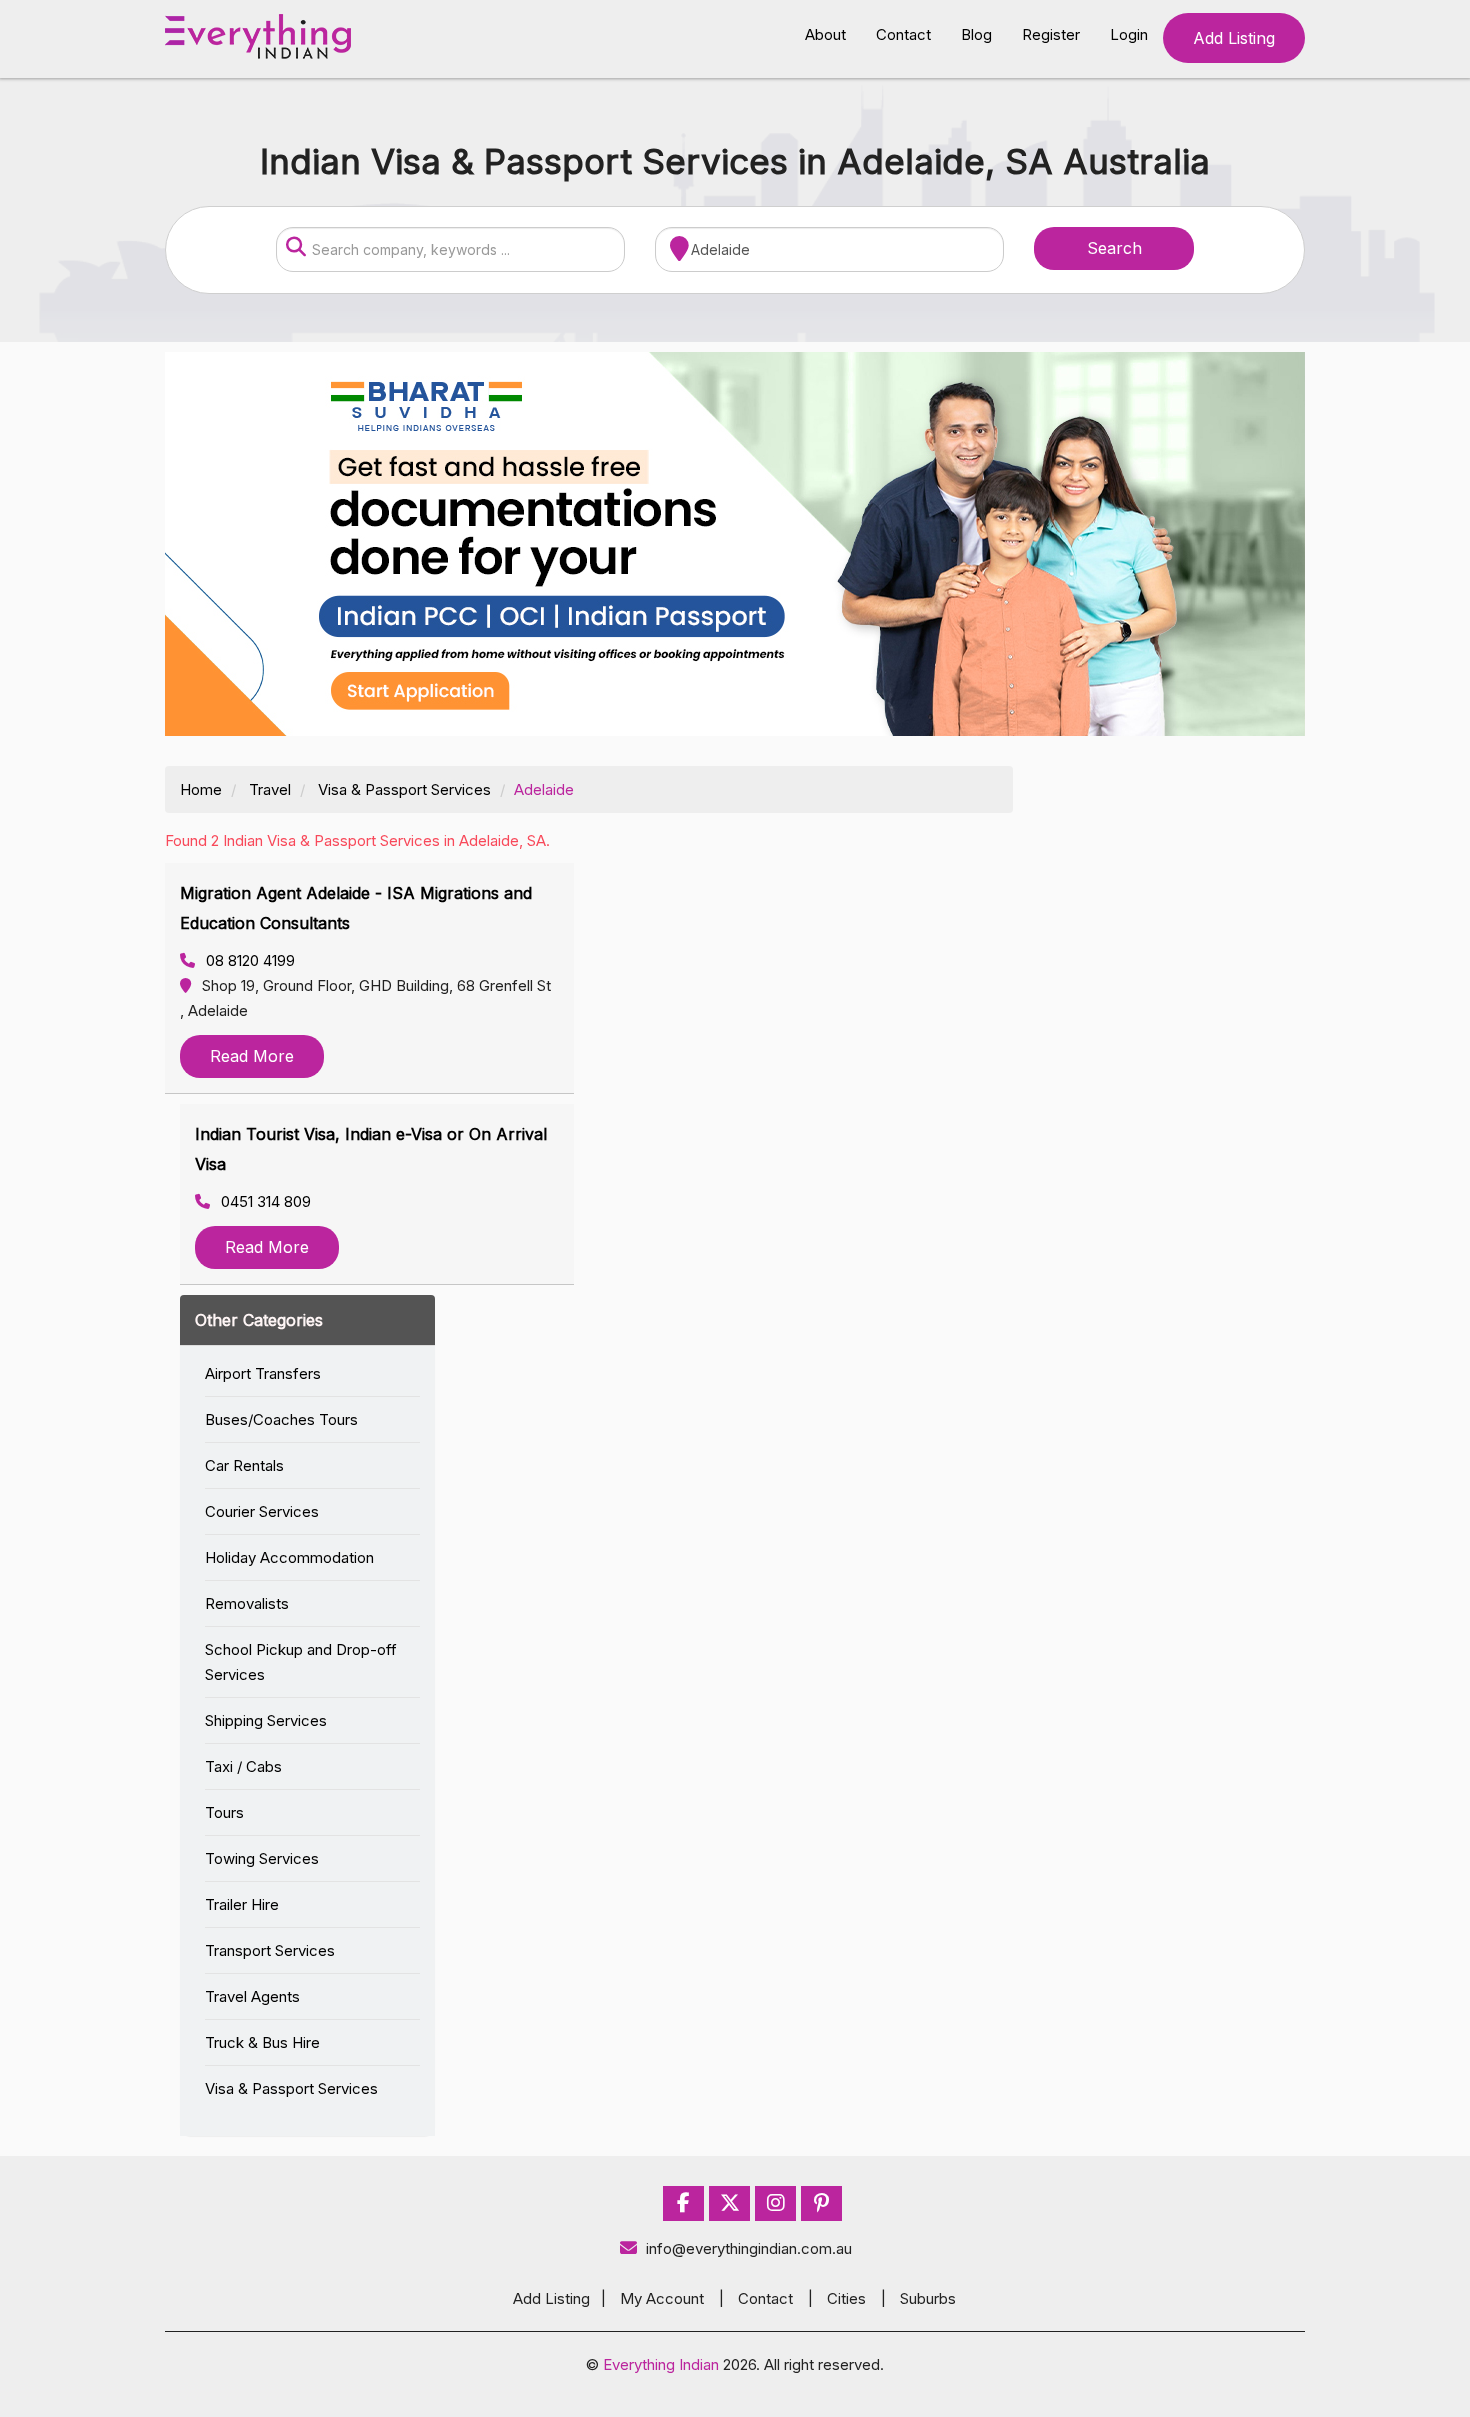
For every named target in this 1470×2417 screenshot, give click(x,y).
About (825, 34)
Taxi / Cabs (243, 1766)
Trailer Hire (242, 1904)
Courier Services (262, 1511)
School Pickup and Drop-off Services (301, 1662)
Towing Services (262, 1858)
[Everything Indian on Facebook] (683, 2203)
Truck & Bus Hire (262, 2042)
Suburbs (928, 2298)
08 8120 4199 (248, 960)
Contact (903, 34)
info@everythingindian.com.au (749, 2248)
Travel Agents (252, 1996)
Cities (846, 2298)
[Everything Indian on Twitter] (730, 2203)
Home (201, 789)
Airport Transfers (263, 1373)
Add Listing (1234, 38)
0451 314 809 (264, 1201)
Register (1051, 34)
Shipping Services (266, 1720)
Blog (976, 34)
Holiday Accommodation (289, 1557)
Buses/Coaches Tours (281, 1419)
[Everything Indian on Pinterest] (821, 2203)
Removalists (247, 1603)
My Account (662, 2298)
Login (1129, 34)
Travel (270, 789)
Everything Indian (661, 2364)
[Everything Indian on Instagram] (776, 2203)
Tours (224, 1812)
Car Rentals (244, 1465)
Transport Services (270, 1950)
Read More (252, 1056)
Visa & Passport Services (404, 789)
